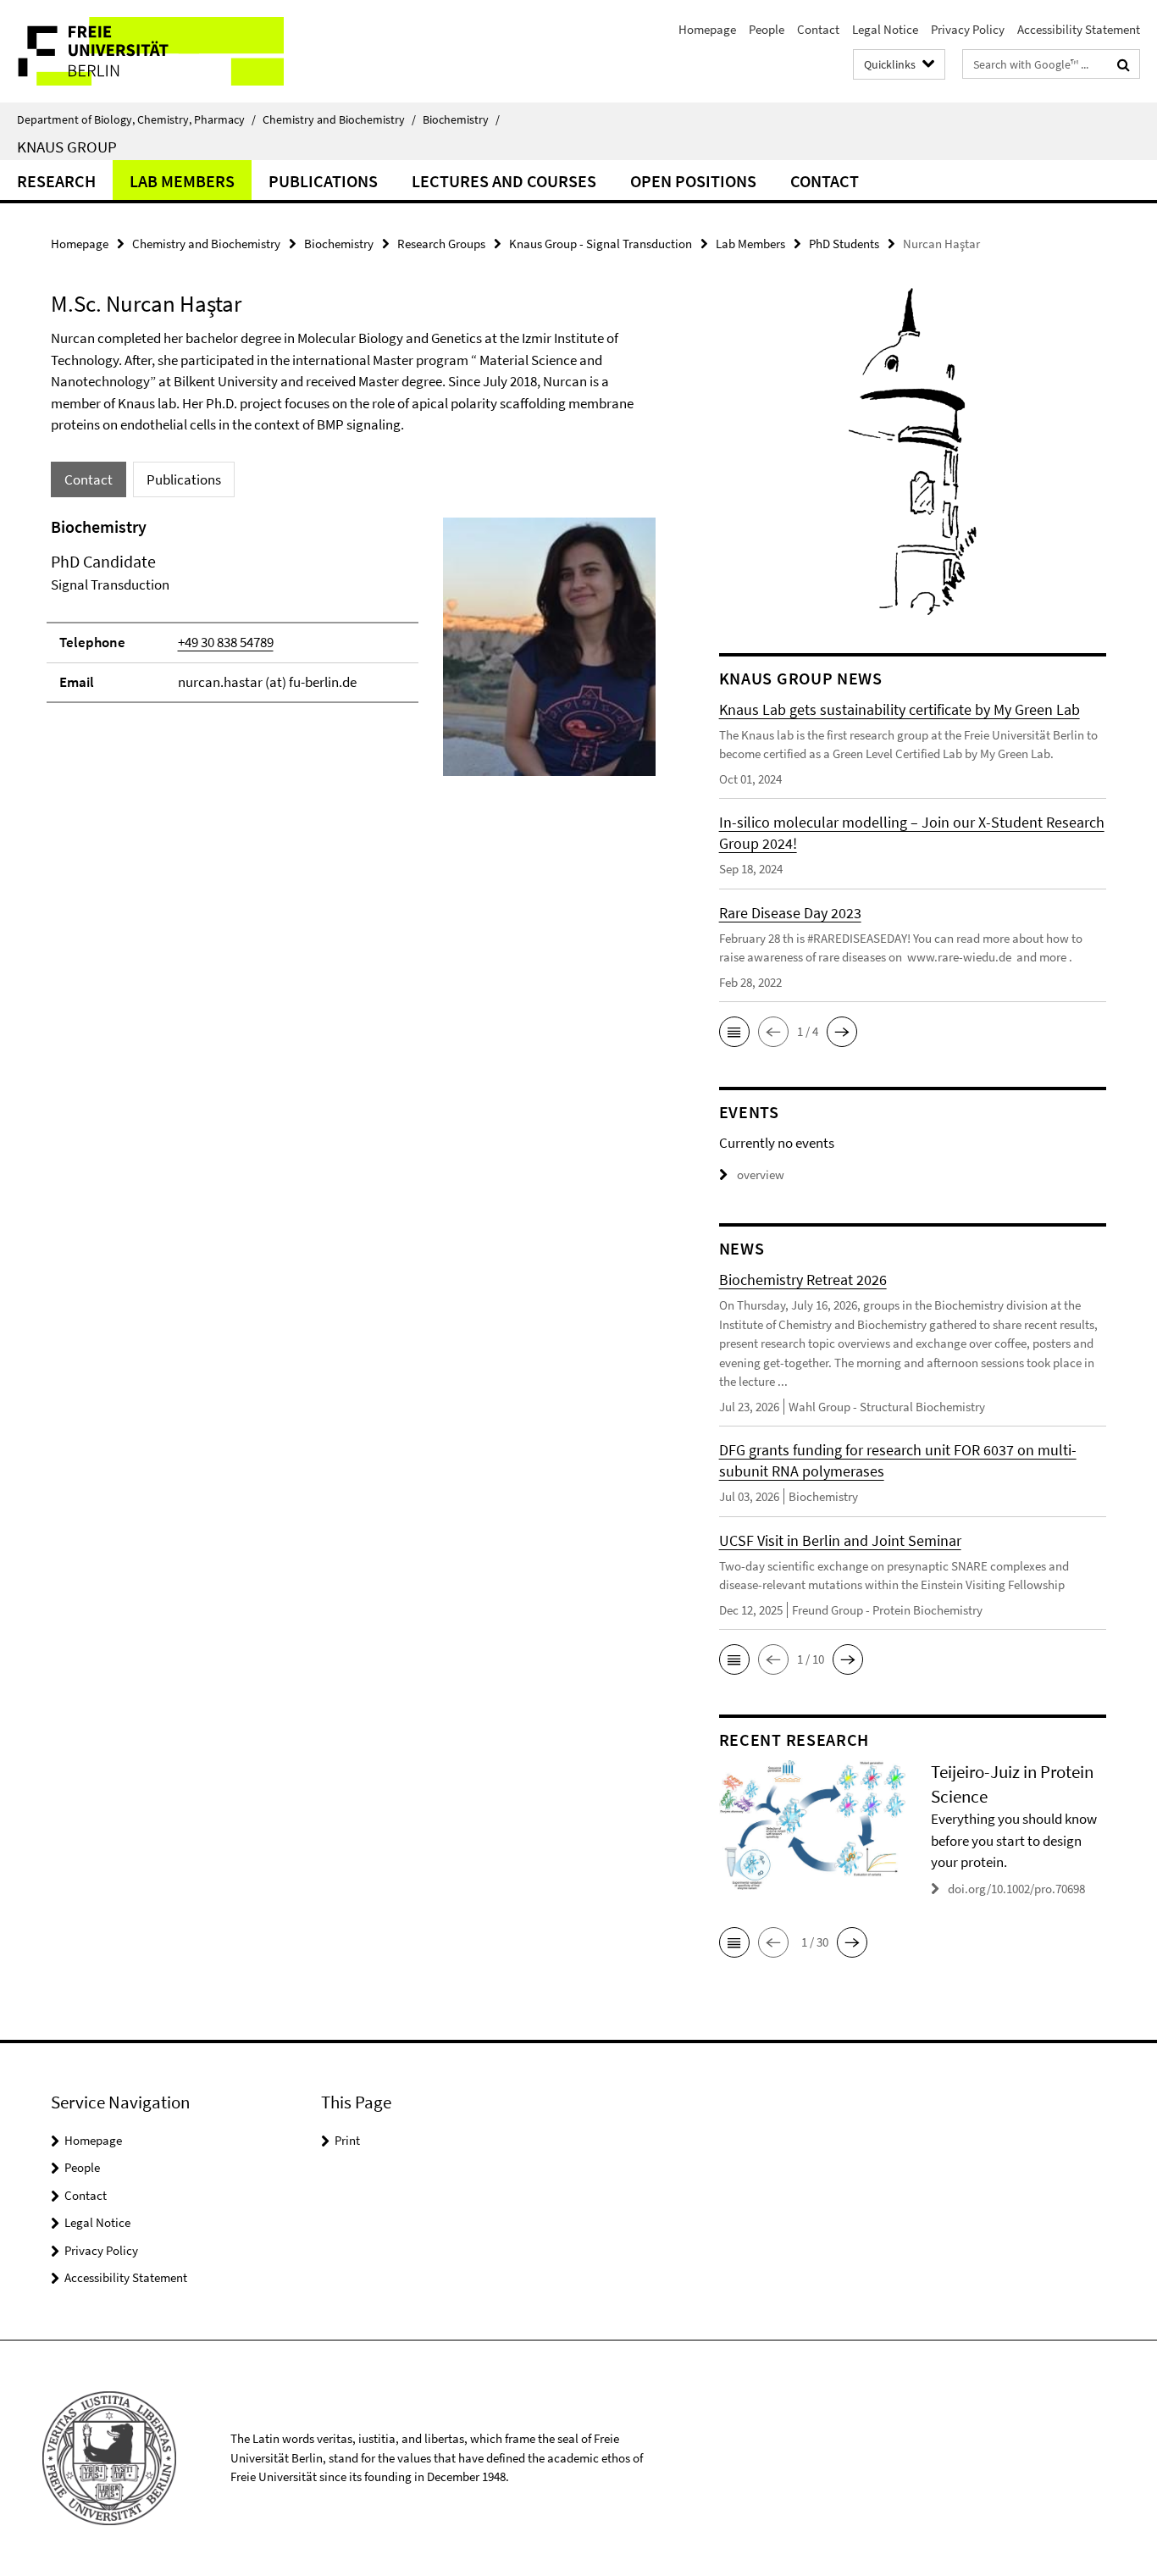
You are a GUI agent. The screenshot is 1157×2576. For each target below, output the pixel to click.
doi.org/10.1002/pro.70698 (1016, 1889)
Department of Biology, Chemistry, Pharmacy (136, 119)
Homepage (707, 29)
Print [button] (347, 2140)
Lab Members (182, 181)
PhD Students (844, 244)
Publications (323, 181)
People (767, 29)
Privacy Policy (968, 29)
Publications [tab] (184, 479)
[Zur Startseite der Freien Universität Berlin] (142, 51)
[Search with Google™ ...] (1124, 64)
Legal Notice (885, 29)
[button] (734, 1032)
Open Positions (693, 181)
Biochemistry (461, 119)
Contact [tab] (89, 479)
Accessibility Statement (1079, 29)
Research (56, 181)
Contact (818, 29)
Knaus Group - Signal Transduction (601, 244)
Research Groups (441, 244)
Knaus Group (67, 147)
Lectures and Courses (504, 181)
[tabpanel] (353, 654)
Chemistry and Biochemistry (339, 119)
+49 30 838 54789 (226, 642)
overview (761, 1174)
